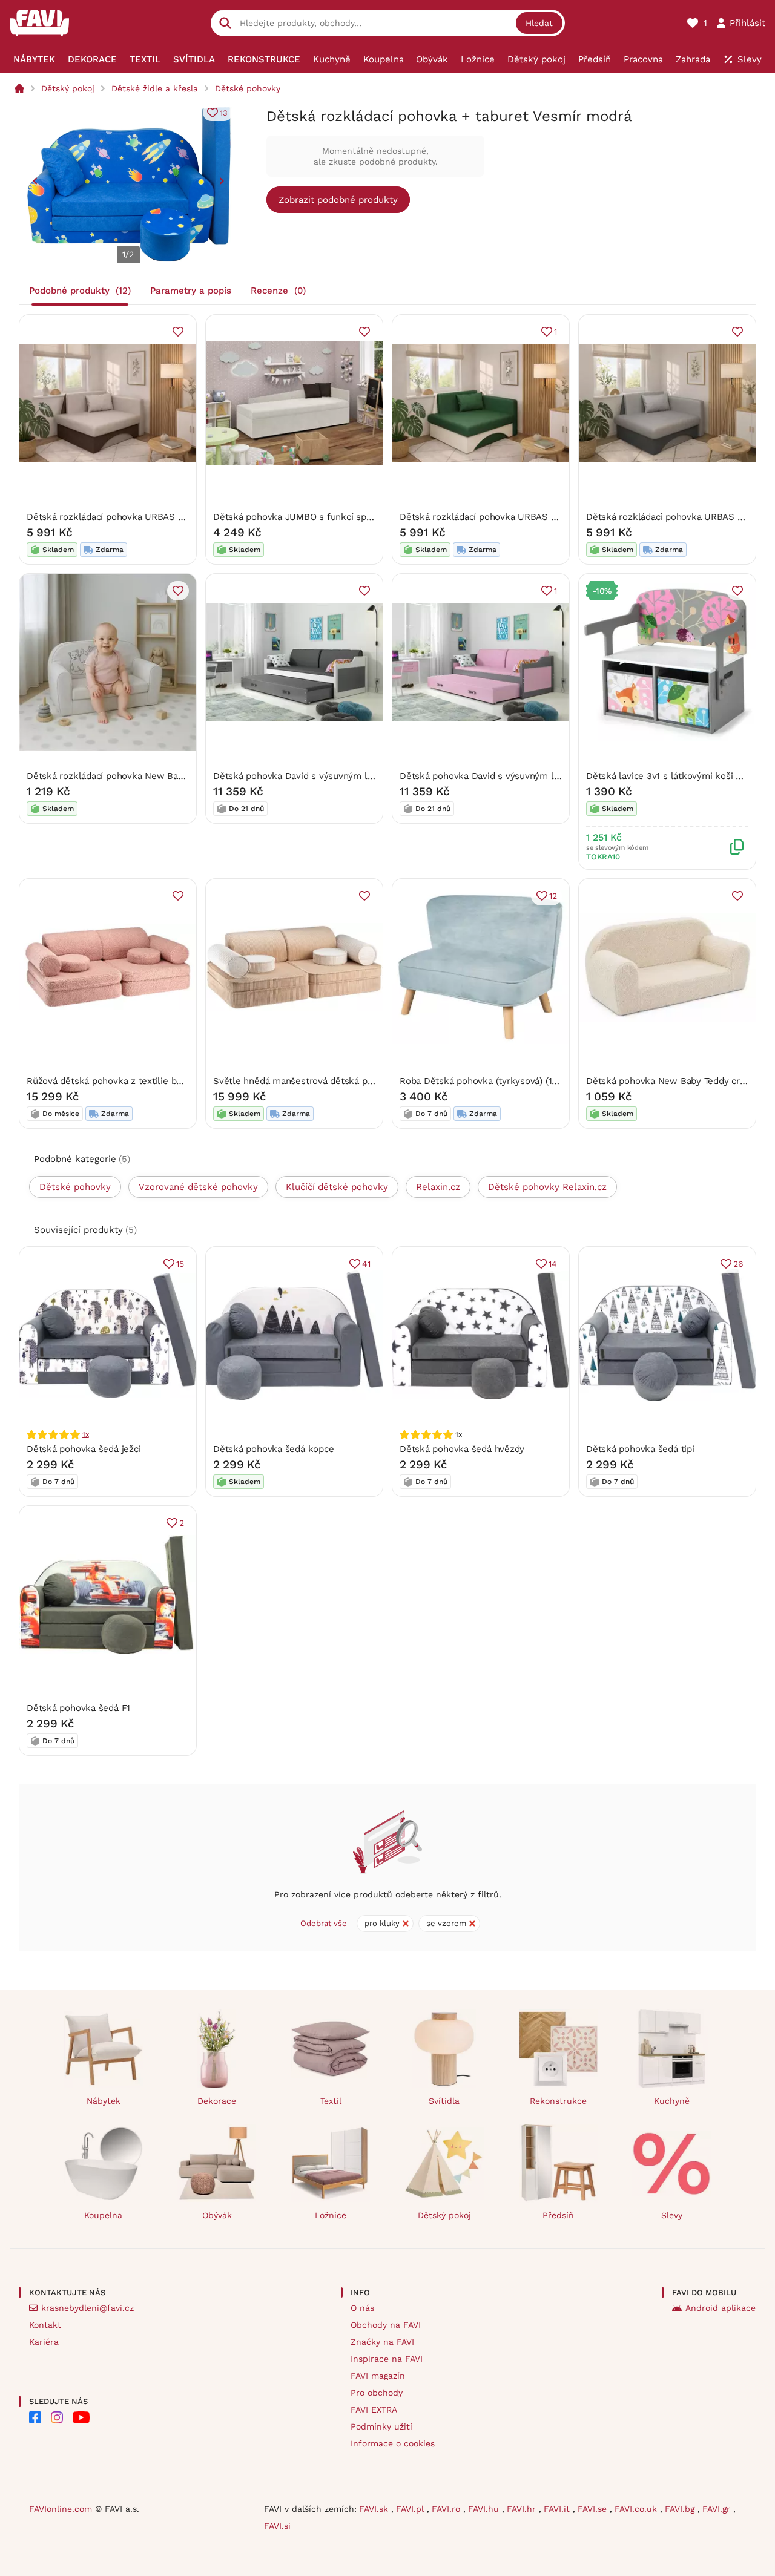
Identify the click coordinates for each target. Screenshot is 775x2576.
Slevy (672, 2215)
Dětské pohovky (248, 88)
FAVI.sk (375, 2509)
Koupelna (103, 2215)
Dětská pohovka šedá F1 (78, 1708)
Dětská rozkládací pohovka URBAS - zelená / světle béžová (528, 517)
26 (738, 1264)
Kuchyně (672, 2101)
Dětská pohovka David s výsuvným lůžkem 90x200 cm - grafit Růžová (549, 776)
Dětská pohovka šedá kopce (273, 1449)
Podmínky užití (381, 2426)
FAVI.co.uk (637, 2509)
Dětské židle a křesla (155, 88)
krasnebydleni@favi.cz (87, 2308)
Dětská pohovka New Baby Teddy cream (672, 1081)
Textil (331, 2101)
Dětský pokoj (68, 88)
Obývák (217, 2215)
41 (366, 1264)
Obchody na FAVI (386, 2325)
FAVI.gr (718, 2509)
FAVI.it (558, 2509)
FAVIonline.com (61, 2509)
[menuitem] (35, 59)
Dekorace (217, 2101)
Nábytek (104, 2101)
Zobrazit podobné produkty (338, 200)
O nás (362, 2308)
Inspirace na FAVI (387, 2359)
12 (553, 896)
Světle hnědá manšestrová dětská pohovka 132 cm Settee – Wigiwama (365, 1081)
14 (553, 1264)
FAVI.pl (411, 2509)
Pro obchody (377, 2393)
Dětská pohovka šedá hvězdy (462, 1449)
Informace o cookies (393, 2443)
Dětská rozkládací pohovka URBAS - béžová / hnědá (139, 517)
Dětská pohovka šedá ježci (84, 1449)
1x (86, 1434)
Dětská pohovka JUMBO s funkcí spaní (296, 517)
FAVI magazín (378, 2376)
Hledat (539, 23)
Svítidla (444, 2101)
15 (180, 1264)
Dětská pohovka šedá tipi (640, 1449)
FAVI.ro (447, 2509)
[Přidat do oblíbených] (178, 332)
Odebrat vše (324, 1923)
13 (224, 113)
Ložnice (331, 2215)
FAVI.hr (523, 2509)
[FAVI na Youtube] (81, 2417)
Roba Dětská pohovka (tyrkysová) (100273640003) (506, 1081)
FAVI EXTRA (374, 2410)
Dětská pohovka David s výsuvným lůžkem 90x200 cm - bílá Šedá (355, 776)
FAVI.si (277, 2526)
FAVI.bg (681, 2509)
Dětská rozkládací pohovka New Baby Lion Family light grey (154, 776)
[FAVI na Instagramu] (57, 2417)
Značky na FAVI (382, 2342)
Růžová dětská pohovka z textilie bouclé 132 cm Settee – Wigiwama (173, 1081)
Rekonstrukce (558, 2101)
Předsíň (558, 2215)
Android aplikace (721, 2308)
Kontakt (45, 2325)
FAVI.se (594, 2509)
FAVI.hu (485, 2509)
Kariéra (44, 2342)
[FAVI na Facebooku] (35, 2417)
